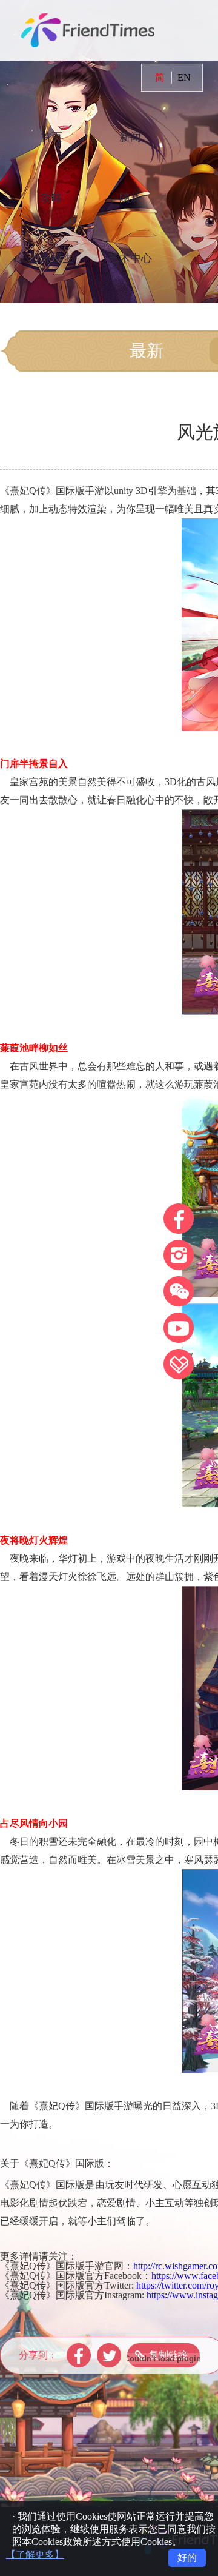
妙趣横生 (51, 258)
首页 (51, 137)
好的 (187, 2558)
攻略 (51, 198)
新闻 (130, 137)
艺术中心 (130, 258)
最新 (147, 351)
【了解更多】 (35, 2554)
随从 (130, 198)
